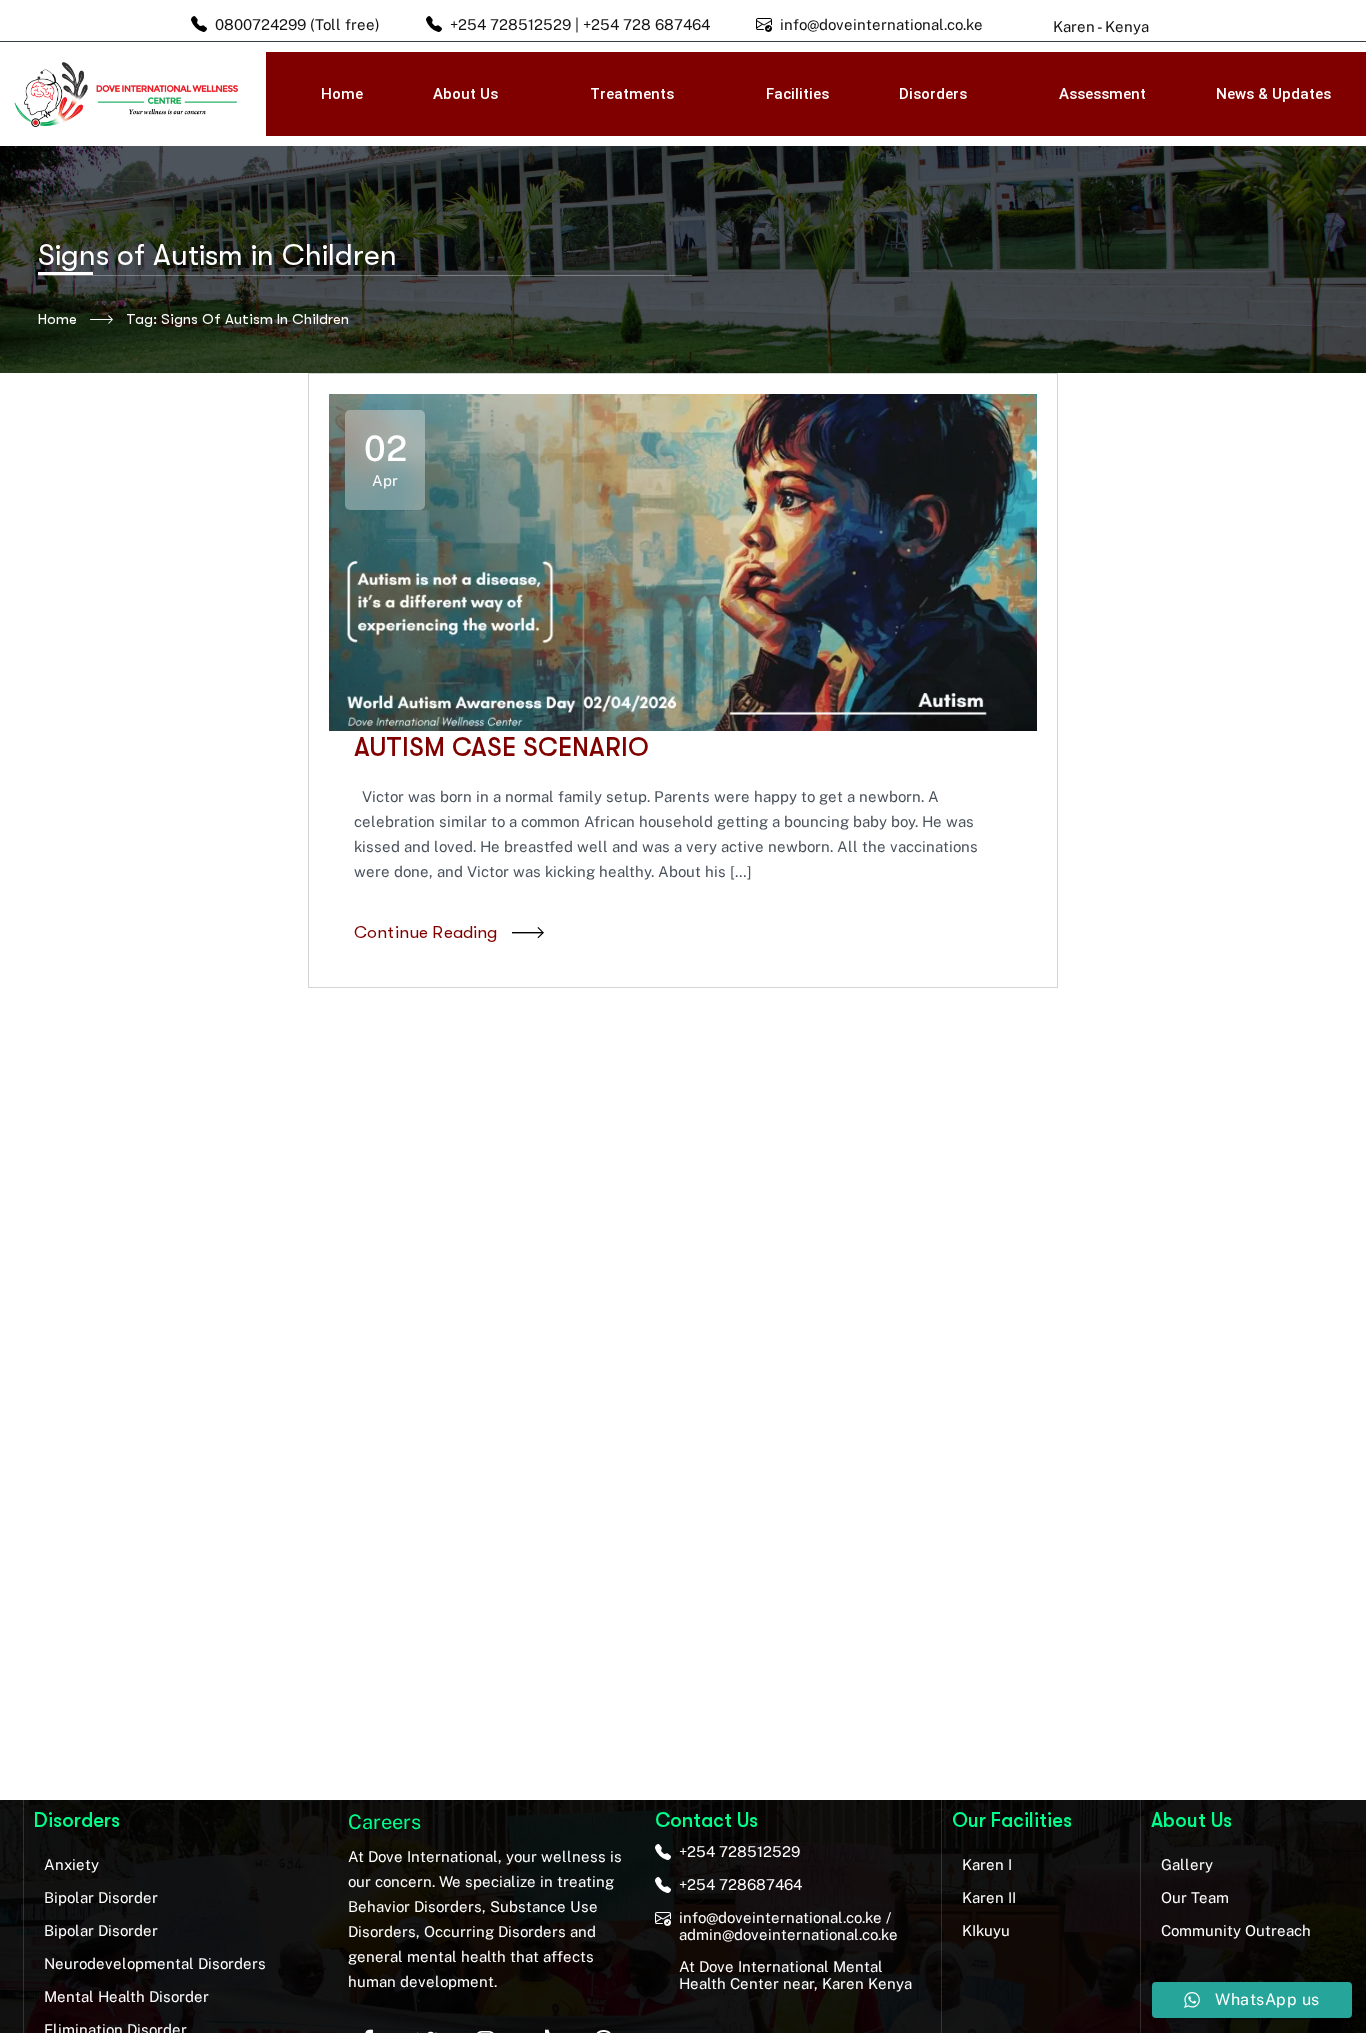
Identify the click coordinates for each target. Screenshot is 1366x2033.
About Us (465, 94)
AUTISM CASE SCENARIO (501, 747)
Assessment (1102, 94)
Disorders (933, 94)
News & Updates (1273, 94)
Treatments (632, 94)
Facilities (797, 94)
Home (342, 94)
